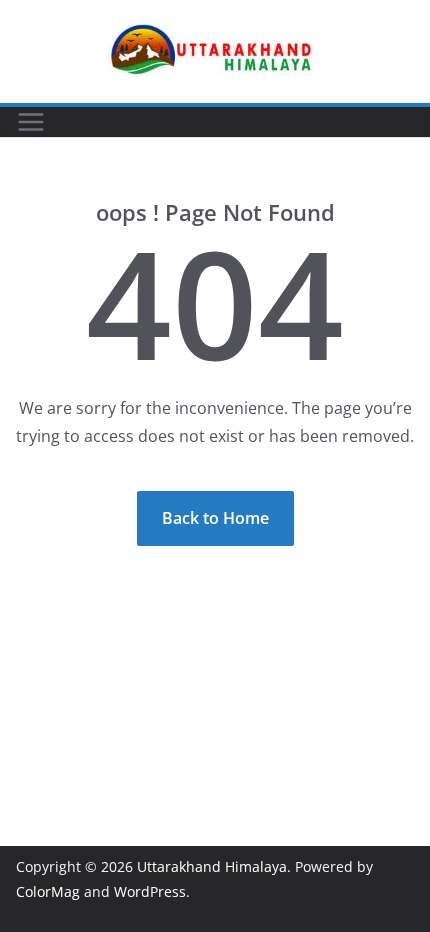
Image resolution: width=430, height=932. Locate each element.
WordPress (150, 891)
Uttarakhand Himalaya (212, 866)
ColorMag (48, 891)
